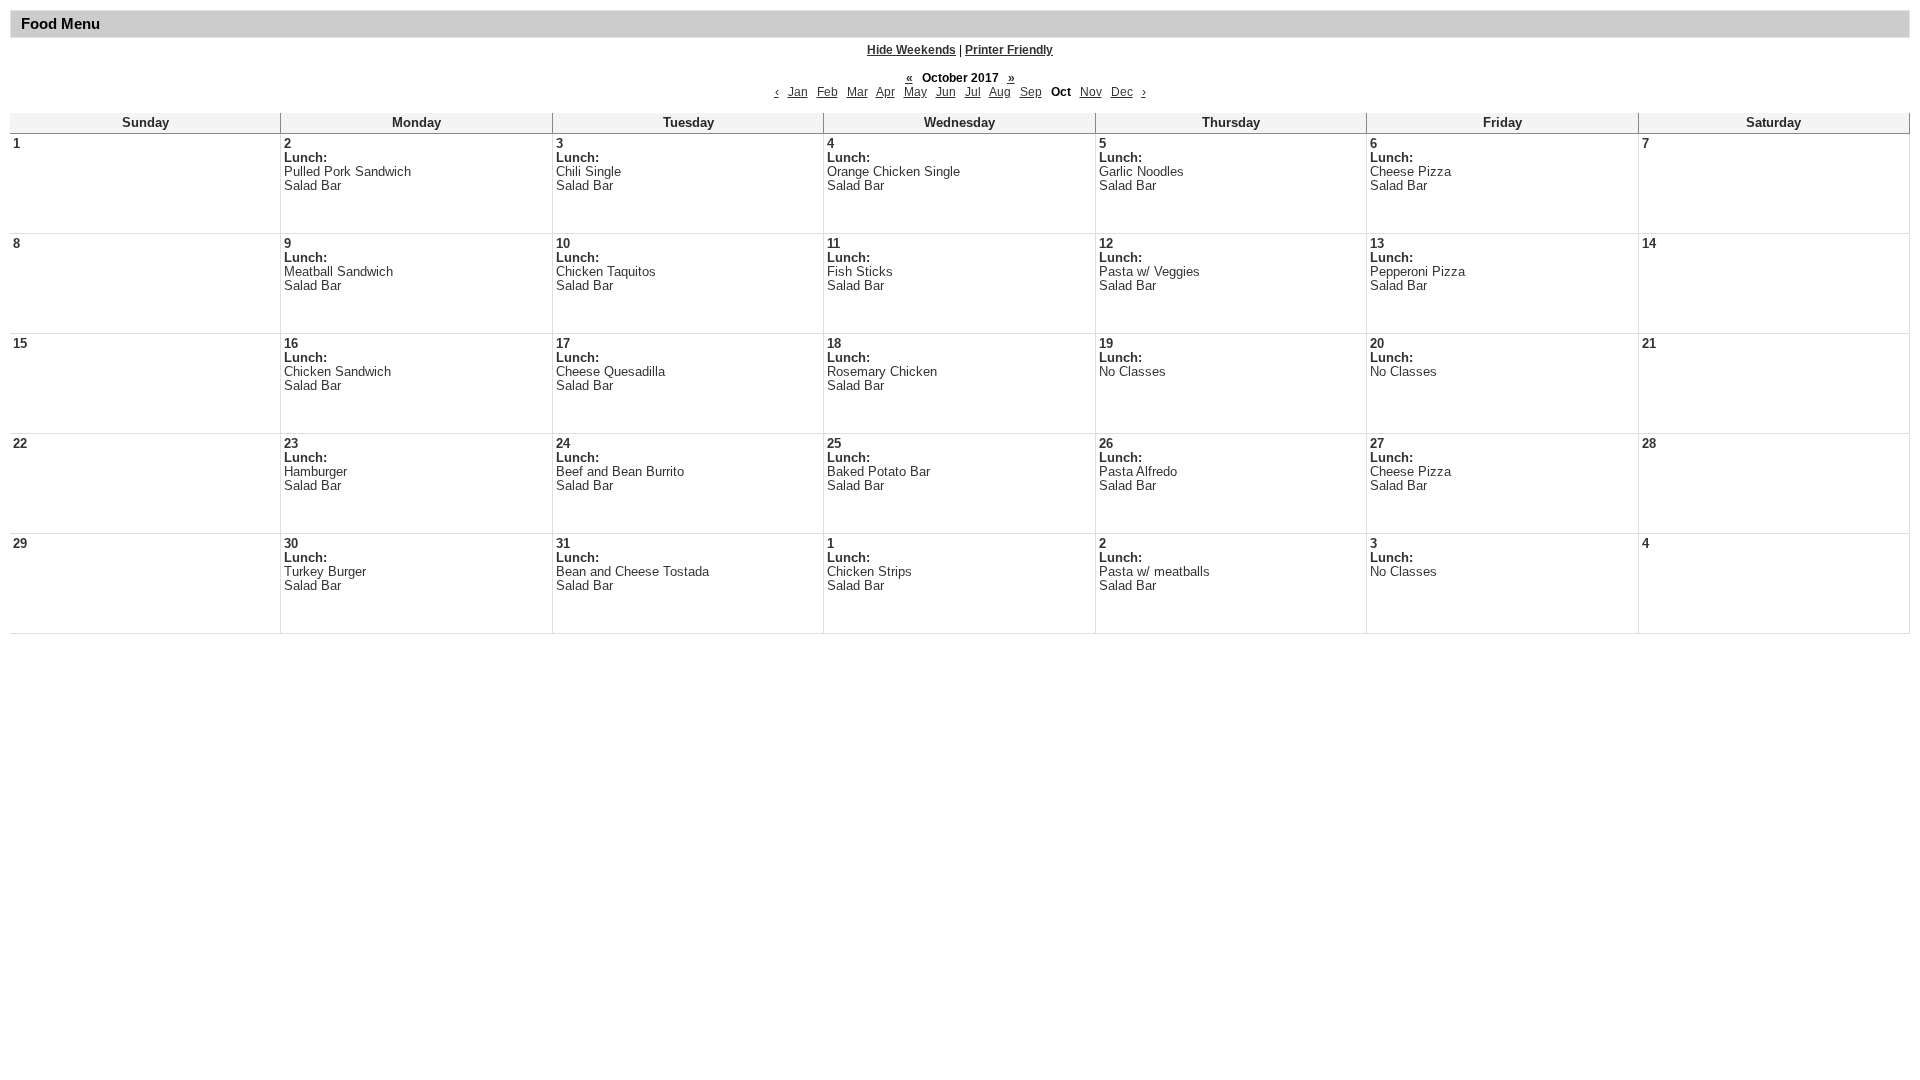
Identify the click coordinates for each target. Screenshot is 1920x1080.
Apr (885, 92)
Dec (1122, 92)
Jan (798, 92)
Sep (1031, 92)
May (915, 92)
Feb (827, 92)
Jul (973, 92)
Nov (1091, 92)
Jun (946, 92)
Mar (857, 92)
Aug (1000, 92)
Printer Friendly (1009, 50)
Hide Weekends (911, 50)
